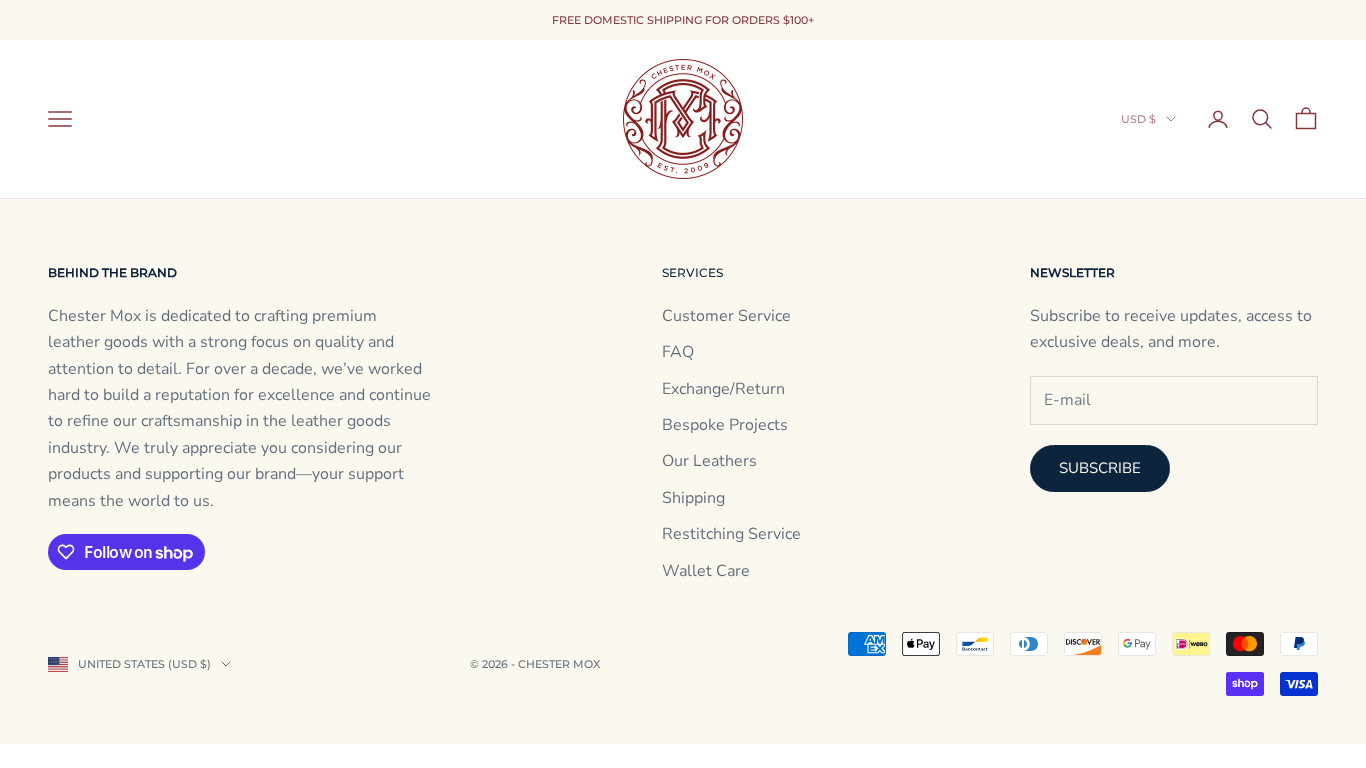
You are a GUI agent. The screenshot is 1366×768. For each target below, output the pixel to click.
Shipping (693, 498)
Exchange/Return (723, 389)
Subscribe (1100, 468)
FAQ (678, 352)
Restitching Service (731, 534)
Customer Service (726, 316)
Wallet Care (706, 571)
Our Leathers (709, 461)
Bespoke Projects (725, 425)
